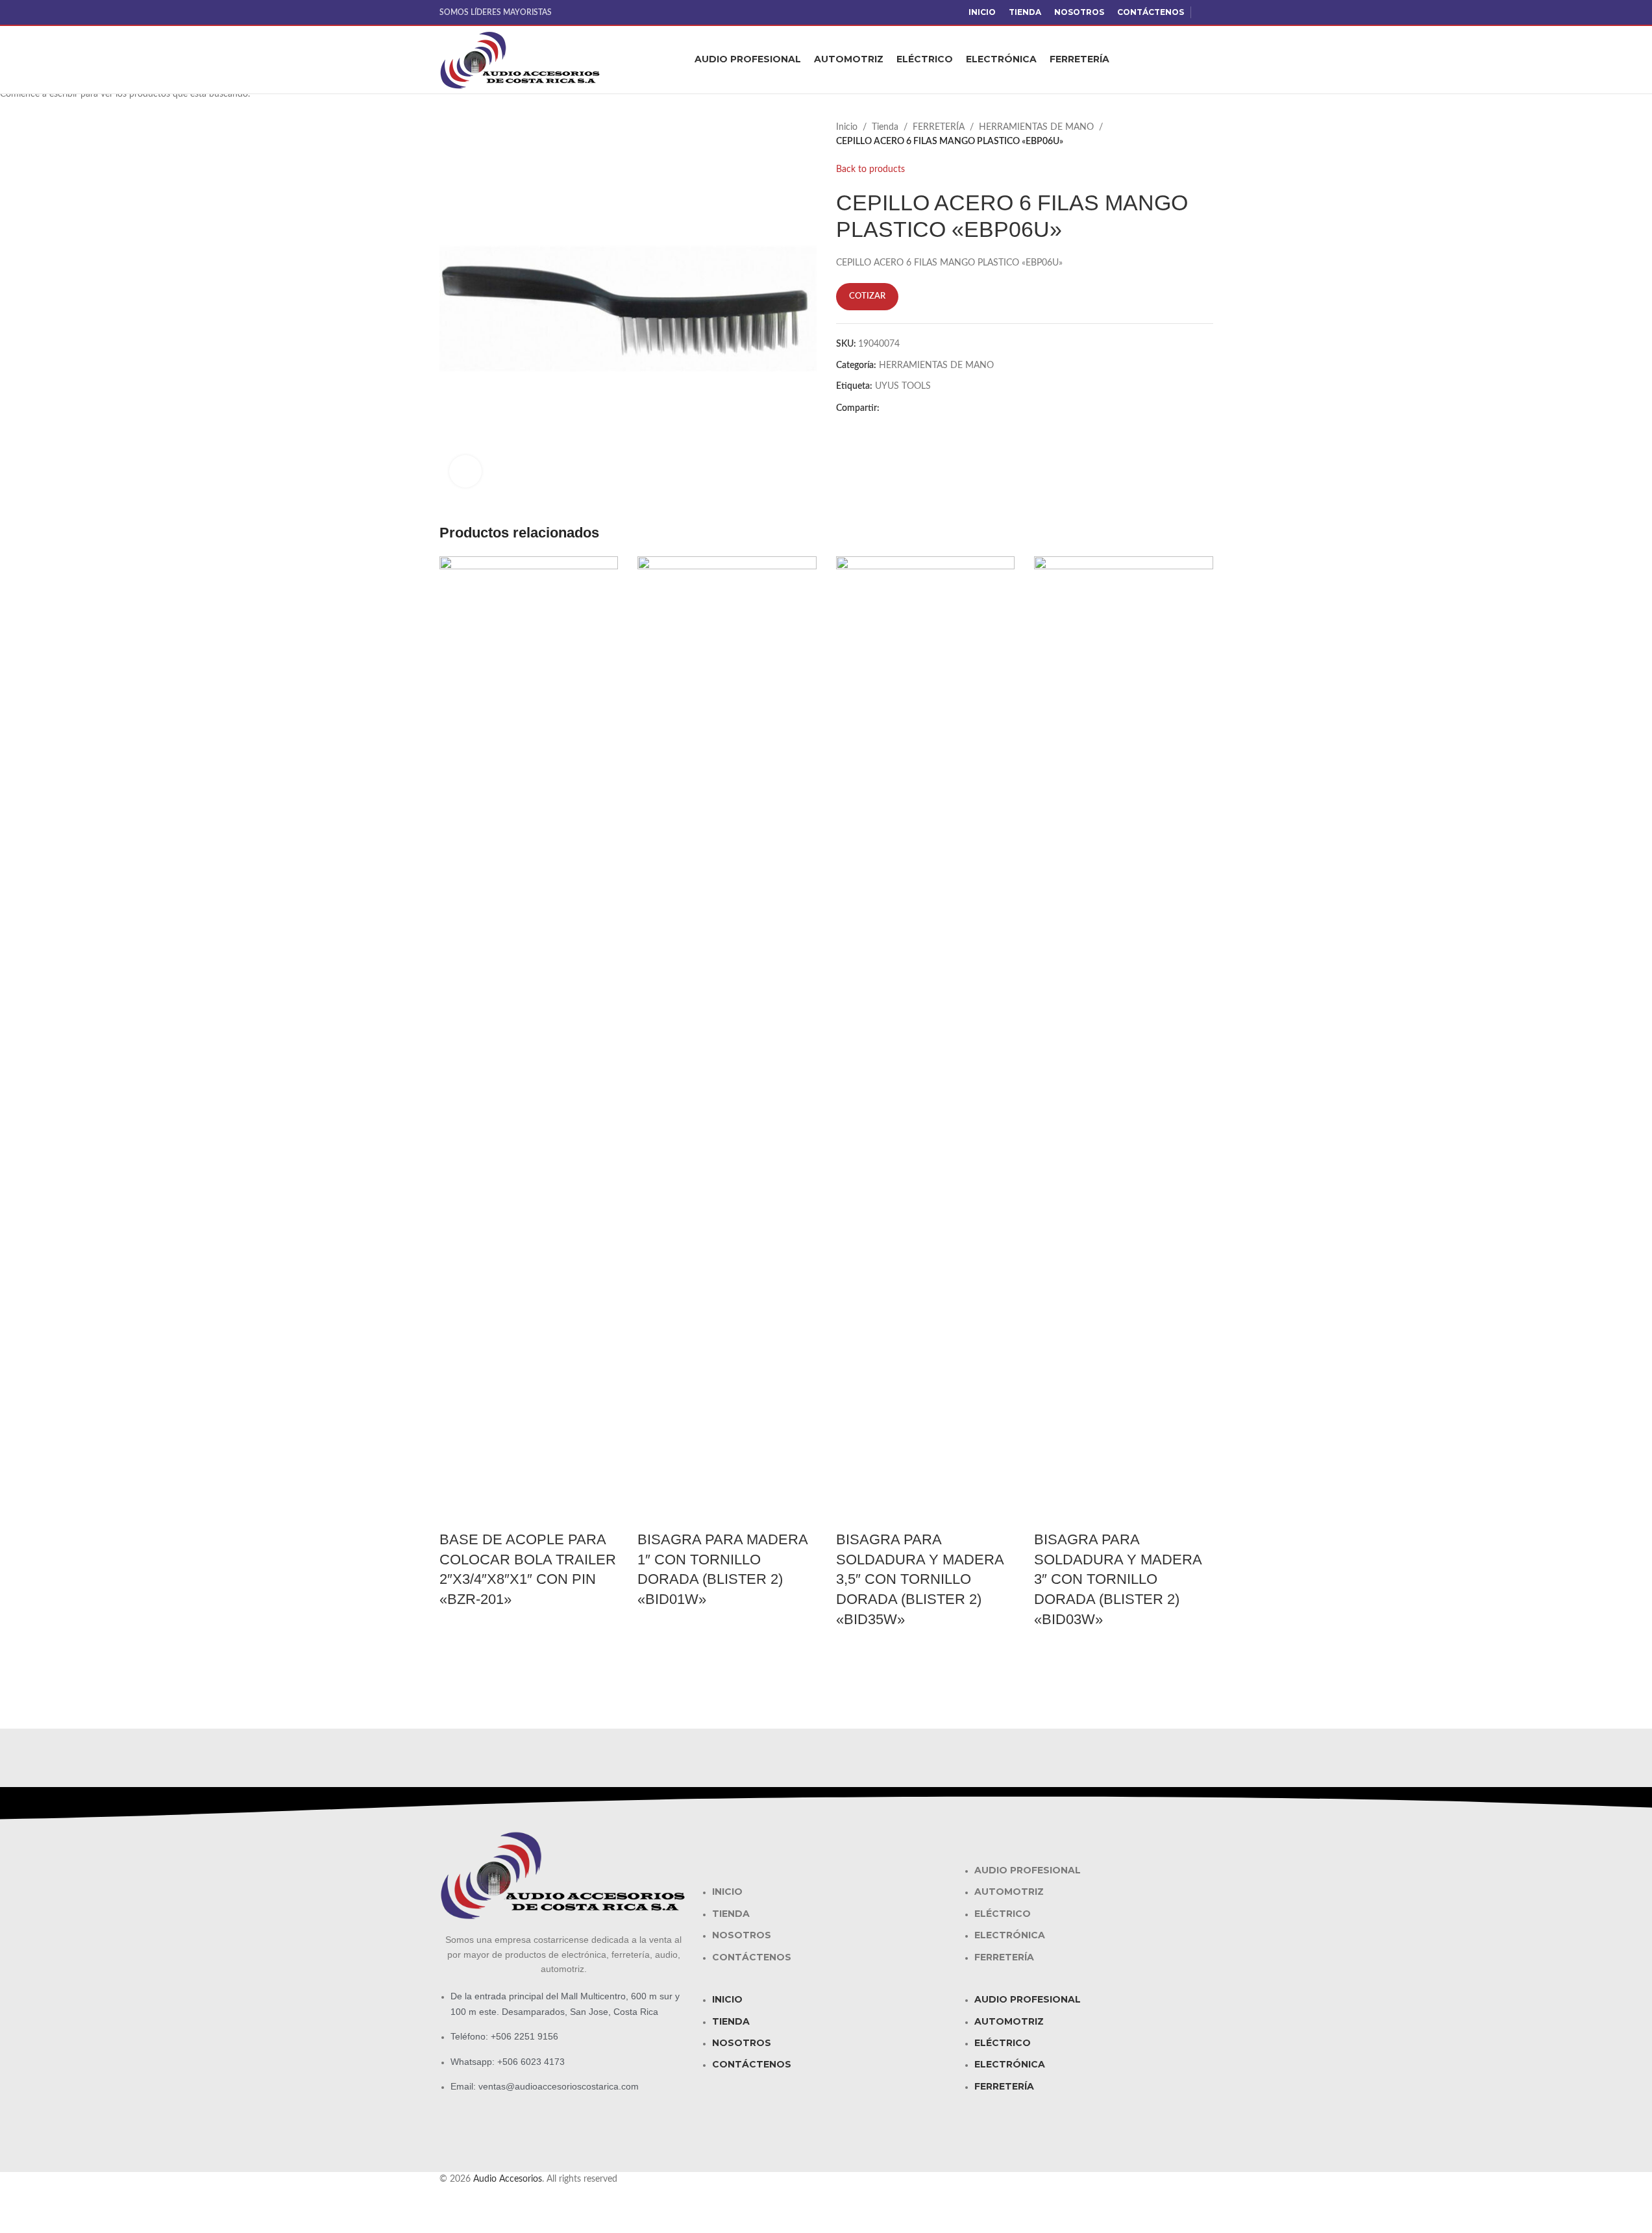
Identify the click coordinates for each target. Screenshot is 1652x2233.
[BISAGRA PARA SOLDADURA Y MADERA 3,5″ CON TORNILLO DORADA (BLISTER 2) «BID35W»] (926, 1042)
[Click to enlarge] (465, 471)
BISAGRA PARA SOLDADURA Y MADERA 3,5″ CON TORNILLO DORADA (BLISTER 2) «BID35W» (920, 1579)
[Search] (1208, 60)
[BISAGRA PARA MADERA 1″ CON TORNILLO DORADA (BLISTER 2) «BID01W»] (727, 1042)
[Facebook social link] (1205, 12)
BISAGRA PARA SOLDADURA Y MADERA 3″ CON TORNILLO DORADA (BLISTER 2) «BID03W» (1118, 1579)
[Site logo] (521, 60)
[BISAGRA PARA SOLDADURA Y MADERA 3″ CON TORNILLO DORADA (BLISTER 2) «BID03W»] (1124, 1042)
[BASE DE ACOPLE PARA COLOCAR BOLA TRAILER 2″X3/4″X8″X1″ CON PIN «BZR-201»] (529, 1042)
